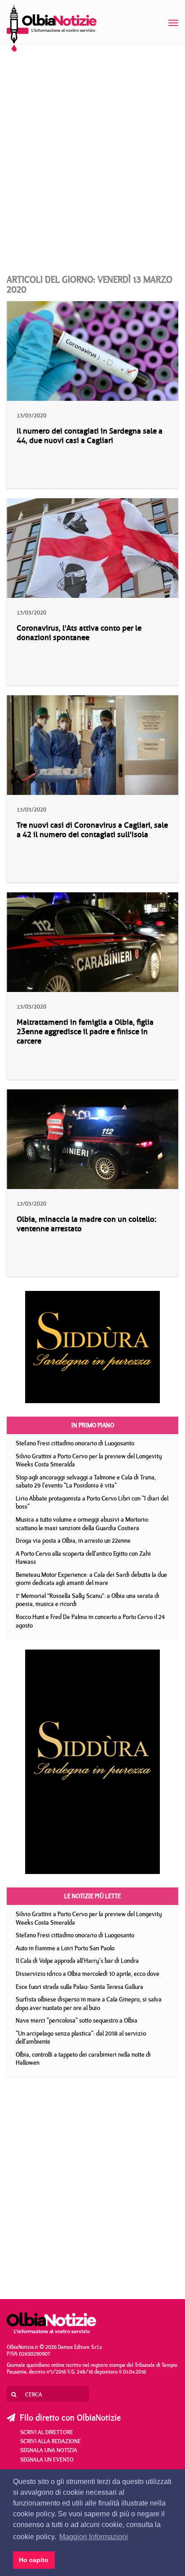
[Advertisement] (92, 151)
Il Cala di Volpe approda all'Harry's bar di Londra (77, 1961)
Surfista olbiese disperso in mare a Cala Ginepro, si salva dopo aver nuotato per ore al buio (89, 2003)
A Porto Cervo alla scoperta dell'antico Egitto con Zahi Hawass (83, 1558)
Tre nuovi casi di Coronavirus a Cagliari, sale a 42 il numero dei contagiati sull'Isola (92, 830)
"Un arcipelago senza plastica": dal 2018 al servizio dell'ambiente (81, 2038)
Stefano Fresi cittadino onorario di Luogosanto (75, 1443)
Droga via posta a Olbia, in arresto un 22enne (73, 1540)
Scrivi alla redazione (51, 2441)
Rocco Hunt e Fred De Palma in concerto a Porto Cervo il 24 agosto (90, 1621)
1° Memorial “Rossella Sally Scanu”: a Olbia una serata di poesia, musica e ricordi (88, 1600)
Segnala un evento (47, 2459)
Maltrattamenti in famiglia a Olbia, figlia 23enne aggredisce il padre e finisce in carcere (85, 1032)
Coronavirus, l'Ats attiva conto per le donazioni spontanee (79, 633)
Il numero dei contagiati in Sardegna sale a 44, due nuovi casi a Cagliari (90, 436)
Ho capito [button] (34, 2560)
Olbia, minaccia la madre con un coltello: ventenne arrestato (86, 1224)
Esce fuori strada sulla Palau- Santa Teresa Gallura (79, 1987)
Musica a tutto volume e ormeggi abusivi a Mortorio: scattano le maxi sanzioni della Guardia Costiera (82, 1524)
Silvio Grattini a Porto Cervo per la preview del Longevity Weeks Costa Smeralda (89, 1460)
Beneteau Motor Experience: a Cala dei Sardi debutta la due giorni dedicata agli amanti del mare (91, 1579)
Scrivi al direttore (47, 2432)
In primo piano (93, 1425)
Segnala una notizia (49, 2450)
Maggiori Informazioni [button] (94, 2537)
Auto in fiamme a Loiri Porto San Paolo (65, 1948)
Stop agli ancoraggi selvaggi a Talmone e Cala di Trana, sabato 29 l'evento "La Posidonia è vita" (86, 1481)
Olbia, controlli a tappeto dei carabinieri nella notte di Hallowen (83, 2059)
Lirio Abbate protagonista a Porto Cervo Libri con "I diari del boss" (92, 1503)
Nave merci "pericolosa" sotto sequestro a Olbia (77, 2020)
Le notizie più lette (92, 1896)
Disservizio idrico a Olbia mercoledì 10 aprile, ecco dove (88, 1974)
